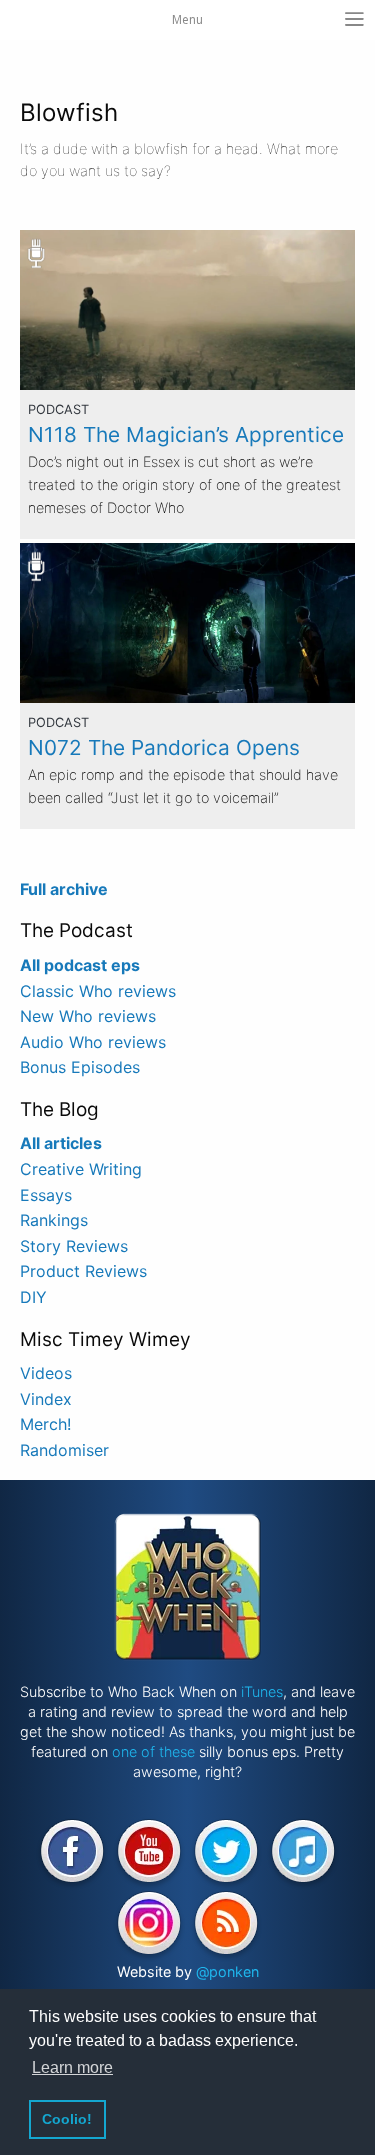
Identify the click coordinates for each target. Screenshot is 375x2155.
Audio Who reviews (93, 1042)
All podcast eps (80, 965)
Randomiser (64, 1450)
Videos (46, 1373)
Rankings (54, 1220)
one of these (153, 1751)
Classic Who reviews (98, 991)
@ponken (227, 1971)
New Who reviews (88, 1016)
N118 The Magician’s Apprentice (186, 434)
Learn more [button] (72, 2067)
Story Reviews (74, 1246)
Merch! (45, 1424)
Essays (46, 1195)
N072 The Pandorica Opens (164, 747)
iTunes (262, 1691)
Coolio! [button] (67, 2119)
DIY (33, 1297)
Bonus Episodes (80, 1067)
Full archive (64, 889)
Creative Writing (81, 1169)
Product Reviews (83, 1271)
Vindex (46, 1399)
